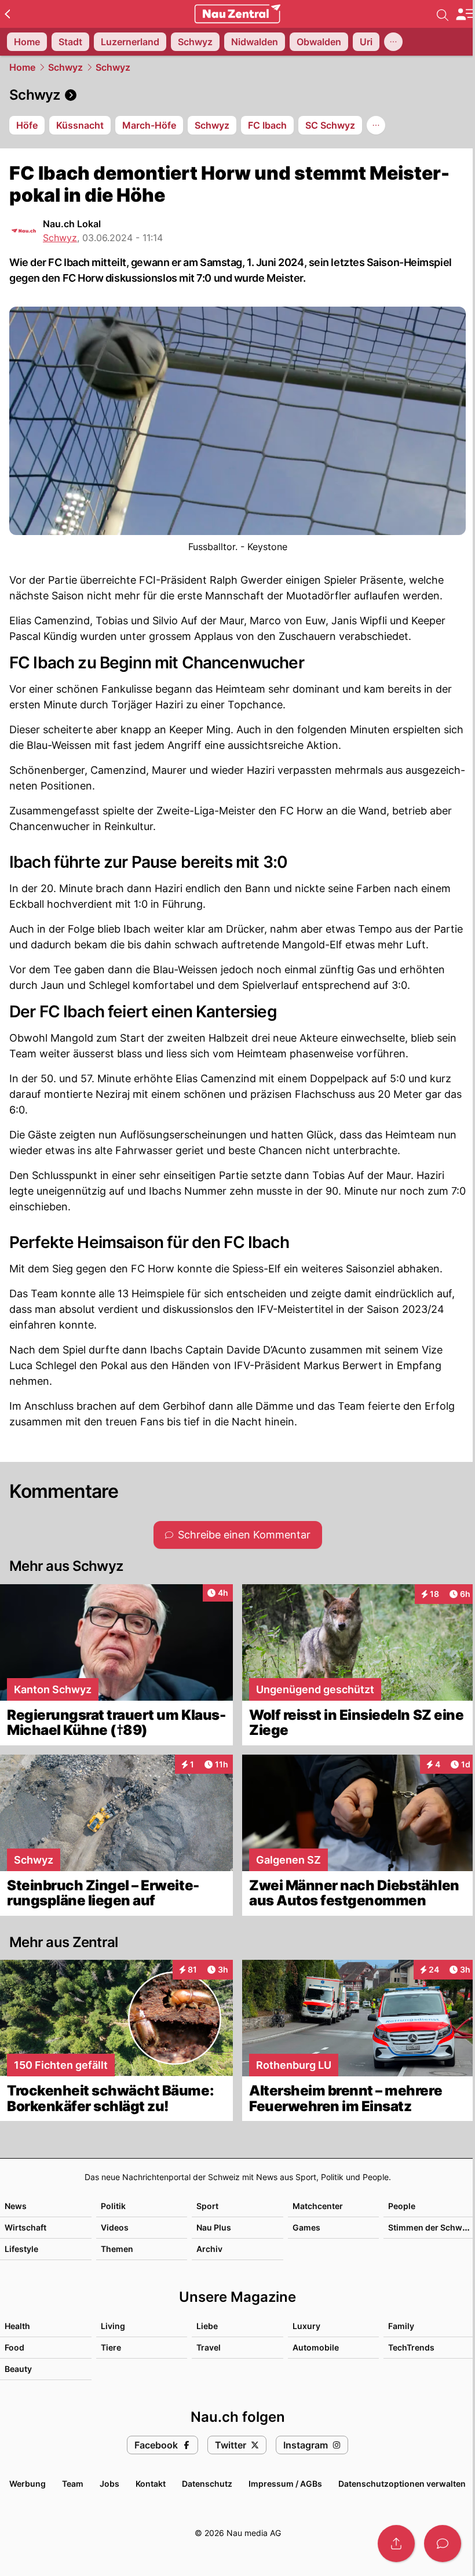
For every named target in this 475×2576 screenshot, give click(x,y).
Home (22, 67)
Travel (209, 2347)
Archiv (209, 2249)
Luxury (306, 2326)
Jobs (109, 2484)
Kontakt (151, 2484)
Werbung (28, 2484)
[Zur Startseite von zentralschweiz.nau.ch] (237, 14)
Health (17, 2326)
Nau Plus (214, 2227)
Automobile (316, 2347)
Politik (113, 2206)
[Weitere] (393, 42)
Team (73, 2484)
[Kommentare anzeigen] (443, 2544)
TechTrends (411, 2347)
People (402, 2206)
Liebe (207, 2326)
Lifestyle (21, 2249)
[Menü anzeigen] (465, 14)
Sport (207, 2206)
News (16, 2206)
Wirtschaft (25, 2227)
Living (113, 2326)
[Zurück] (7, 14)
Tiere (111, 2347)
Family (401, 2326)
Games (306, 2227)
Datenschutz (207, 2484)
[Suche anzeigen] (443, 14)
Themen (117, 2249)
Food (14, 2347)
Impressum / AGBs (285, 2484)
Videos (115, 2227)
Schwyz (65, 67)
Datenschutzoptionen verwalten (402, 2484)
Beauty (18, 2369)
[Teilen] (396, 2544)
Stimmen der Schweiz (431, 2227)
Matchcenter (318, 2206)
